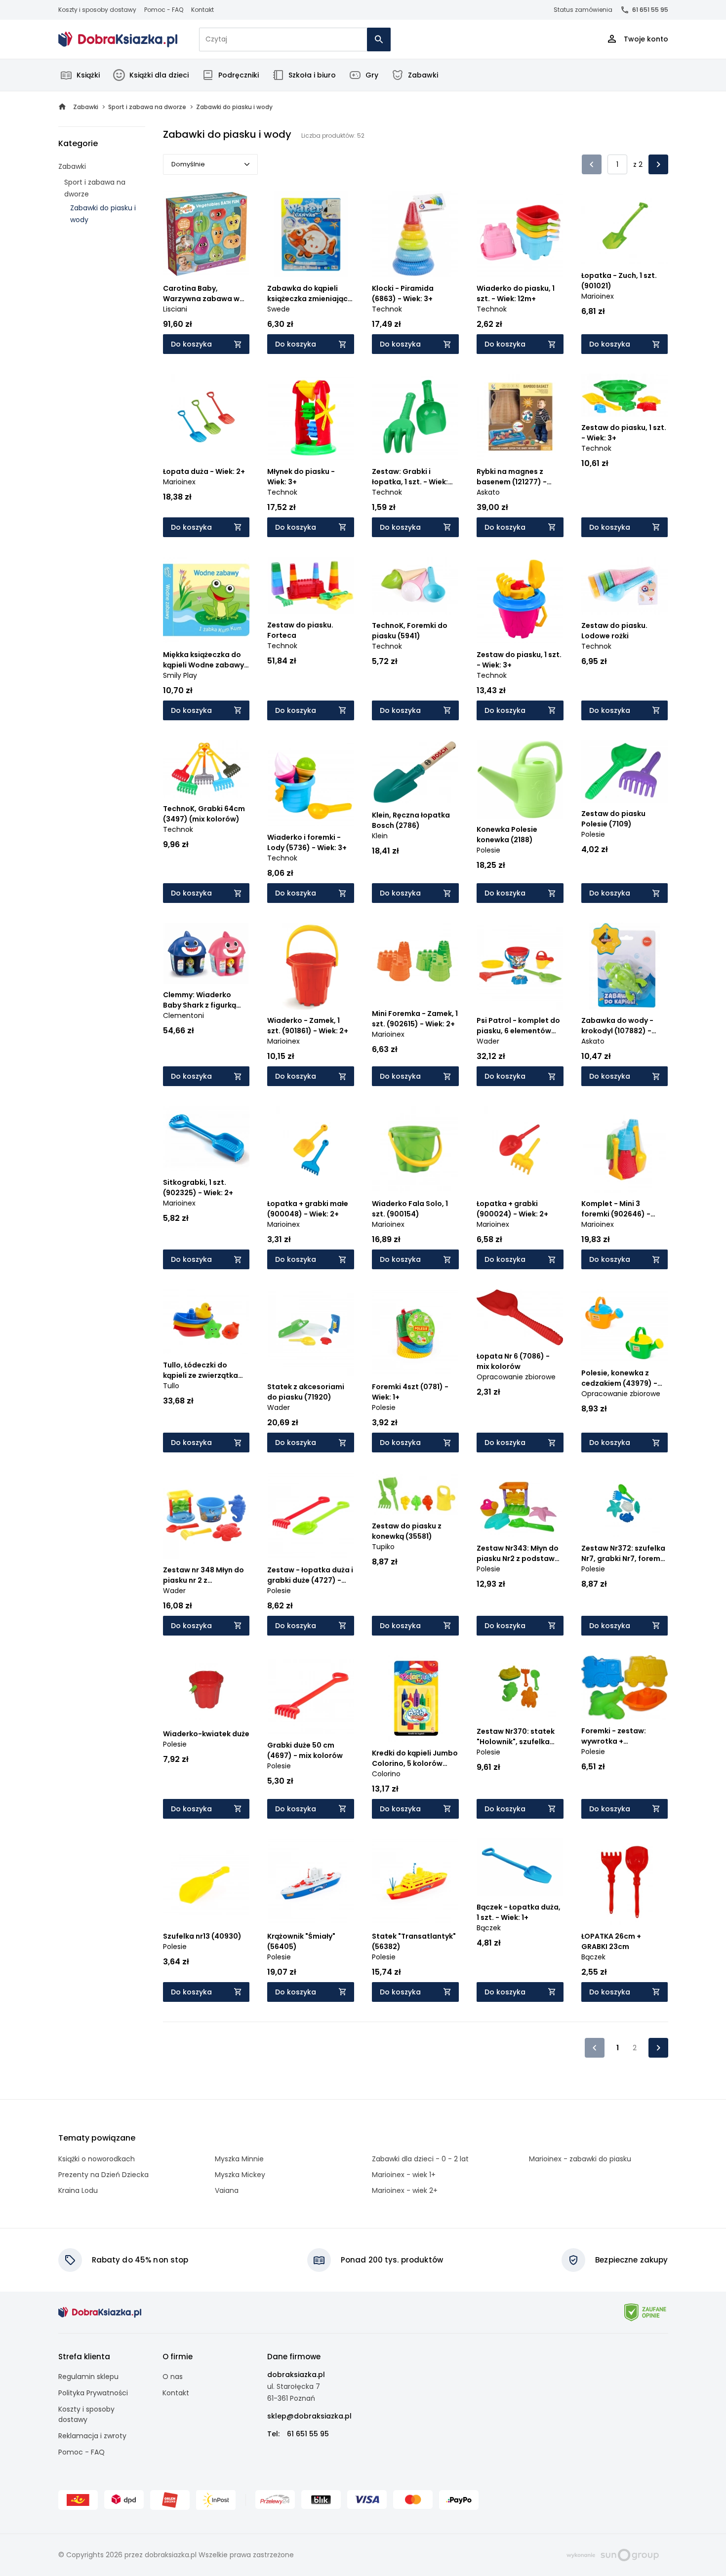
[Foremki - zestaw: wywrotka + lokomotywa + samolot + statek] (625, 1688)
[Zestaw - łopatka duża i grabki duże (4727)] (311, 1516)
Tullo (171, 1386)
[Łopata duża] (206, 417)
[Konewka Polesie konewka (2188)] (520, 780)
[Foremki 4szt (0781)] (415, 1332)
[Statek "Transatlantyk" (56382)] (415, 1882)
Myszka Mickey (240, 2175)
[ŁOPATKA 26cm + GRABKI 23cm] (625, 1882)
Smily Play (180, 675)
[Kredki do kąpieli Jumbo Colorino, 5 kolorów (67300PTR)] (415, 1699)
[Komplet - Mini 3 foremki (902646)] (625, 1149)
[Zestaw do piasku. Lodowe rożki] (625, 586)
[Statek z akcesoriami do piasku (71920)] (311, 1332)
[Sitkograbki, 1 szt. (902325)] (206, 1139)
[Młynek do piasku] (311, 417)
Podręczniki (239, 75)
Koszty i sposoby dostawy (97, 10)
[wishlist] (233, 261)
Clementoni (183, 1015)
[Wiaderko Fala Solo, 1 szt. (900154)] (415, 1149)
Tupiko (383, 1547)
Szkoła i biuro (312, 75)
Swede (279, 309)
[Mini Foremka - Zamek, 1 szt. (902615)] (415, 963)
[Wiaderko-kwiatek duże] (206, 1689)
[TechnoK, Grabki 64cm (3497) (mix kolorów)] (206, 769)
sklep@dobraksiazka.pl (309, 2416)
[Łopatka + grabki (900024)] (520, 1149)
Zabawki (423, 75)
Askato (488, 492)
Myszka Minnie (239, 2159)
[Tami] (118, 39)
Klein (380, 836)
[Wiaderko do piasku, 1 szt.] (520, 234)
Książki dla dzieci (159, 75)
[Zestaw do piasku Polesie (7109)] (625, 772)
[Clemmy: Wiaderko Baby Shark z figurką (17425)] (206, 953)
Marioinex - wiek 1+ (404, 2175)
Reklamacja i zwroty (92, 2436)
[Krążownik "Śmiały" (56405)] (311, 1882)
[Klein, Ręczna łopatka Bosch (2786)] (415, 772)
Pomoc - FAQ (164, 10)
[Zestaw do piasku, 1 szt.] (625, 395)
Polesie (488, 850)
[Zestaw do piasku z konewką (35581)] (415, 1493)
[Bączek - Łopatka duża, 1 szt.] (520, 1868)
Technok (387, 309)
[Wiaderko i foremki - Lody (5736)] (311, 783)
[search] (379, 39)
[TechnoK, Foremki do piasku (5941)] (415, 586)
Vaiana (227, 2190)
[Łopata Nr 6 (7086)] (520, 1317)
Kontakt (202, 10)
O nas (173, 2377)
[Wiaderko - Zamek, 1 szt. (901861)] (311, 966)
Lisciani (175, 309)
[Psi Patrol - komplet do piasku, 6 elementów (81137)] (520, 966)
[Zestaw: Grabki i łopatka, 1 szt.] (415, 417)
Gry (372, 75)
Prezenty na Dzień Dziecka (103, 2175)
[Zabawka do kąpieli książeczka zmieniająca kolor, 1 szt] (311, 234)
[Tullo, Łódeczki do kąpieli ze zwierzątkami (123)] (206, 1322)
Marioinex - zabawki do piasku (580, 2159)
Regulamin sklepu (88, 2377)
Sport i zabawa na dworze (95, 188)
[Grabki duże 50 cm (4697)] (311, 1695)
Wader (488, 1041)
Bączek (489, 1928)
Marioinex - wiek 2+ (405, 2190)
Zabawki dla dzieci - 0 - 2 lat (420, 2159)
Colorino (386, 1774)
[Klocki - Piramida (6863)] (415, 234)
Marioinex (598, 296)
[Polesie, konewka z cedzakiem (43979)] (625, 1326)
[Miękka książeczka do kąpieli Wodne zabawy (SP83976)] (206, 600)
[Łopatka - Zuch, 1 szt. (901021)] (625, 228)
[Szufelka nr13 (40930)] (206, 1882)
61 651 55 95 (650, 10)
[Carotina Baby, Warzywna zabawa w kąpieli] (206, 234)
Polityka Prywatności (93, 2393)
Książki (88, 75)
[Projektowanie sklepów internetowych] (613, 2554)
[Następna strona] (658, 164)
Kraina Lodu (78, 2190)
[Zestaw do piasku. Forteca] (311, 586)
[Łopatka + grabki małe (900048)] (311, 1149)
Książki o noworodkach (97, 2159)
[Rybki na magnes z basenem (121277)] (520, 417)
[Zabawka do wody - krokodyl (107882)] (625, 966)
